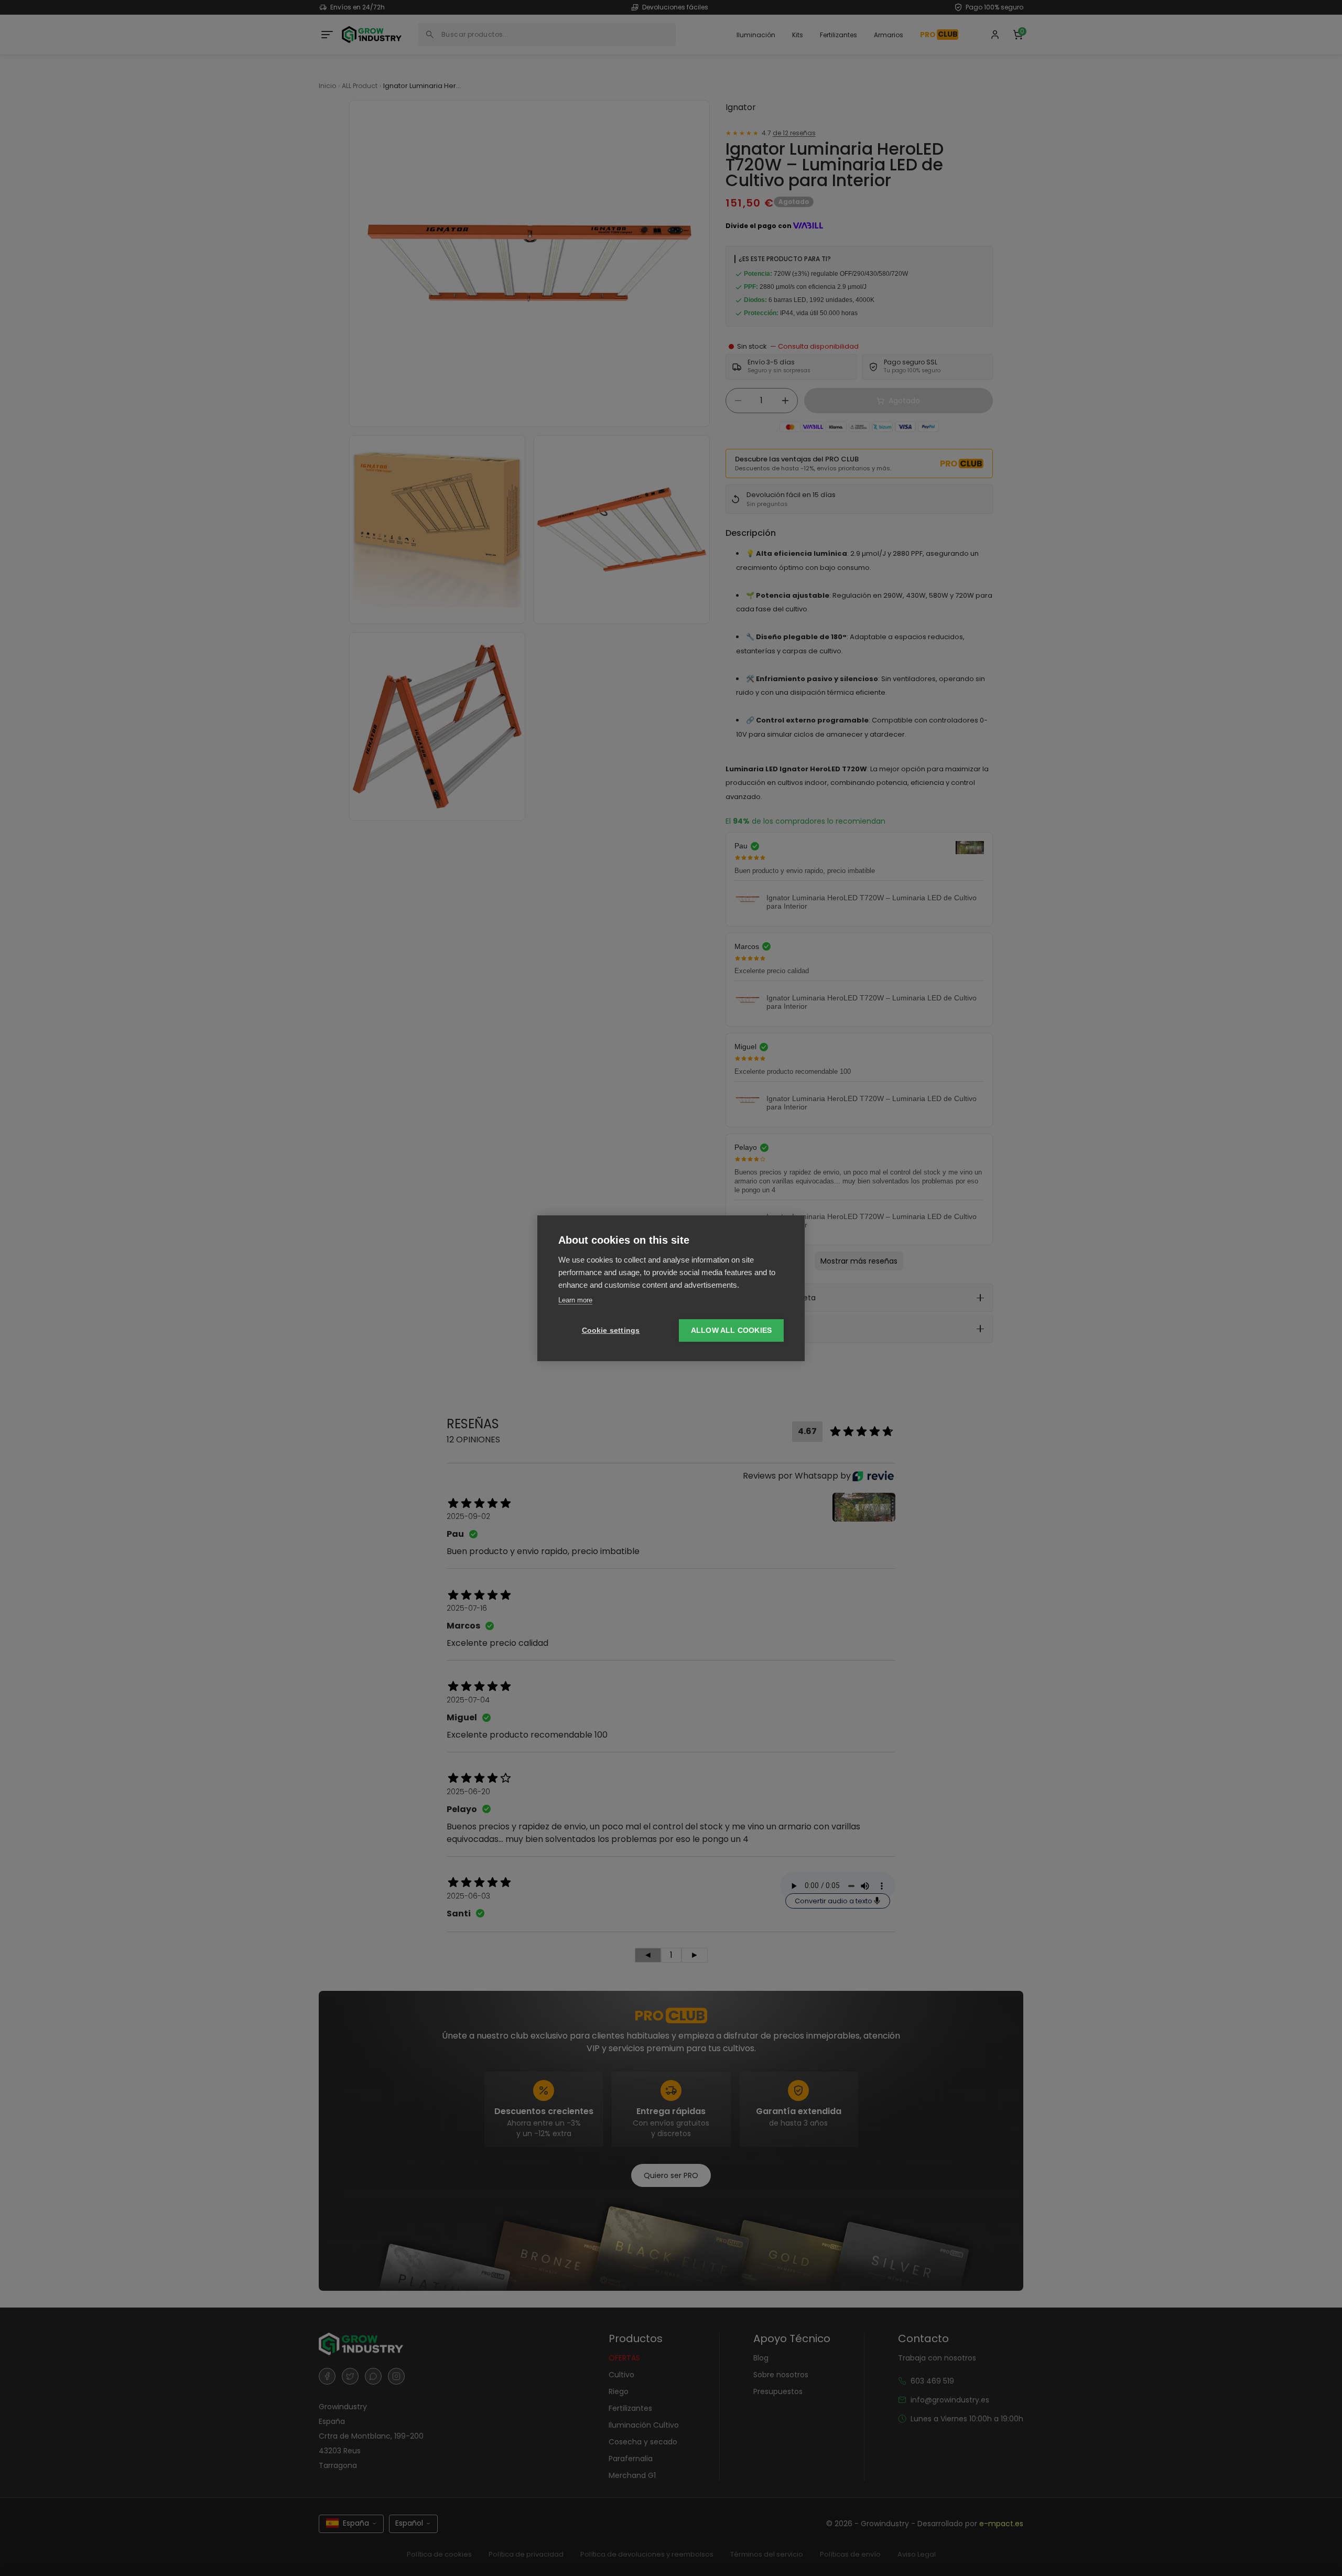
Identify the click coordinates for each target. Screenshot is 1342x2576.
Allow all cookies (731, 1330)
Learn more (575, 1300)
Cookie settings (611, 1330)
